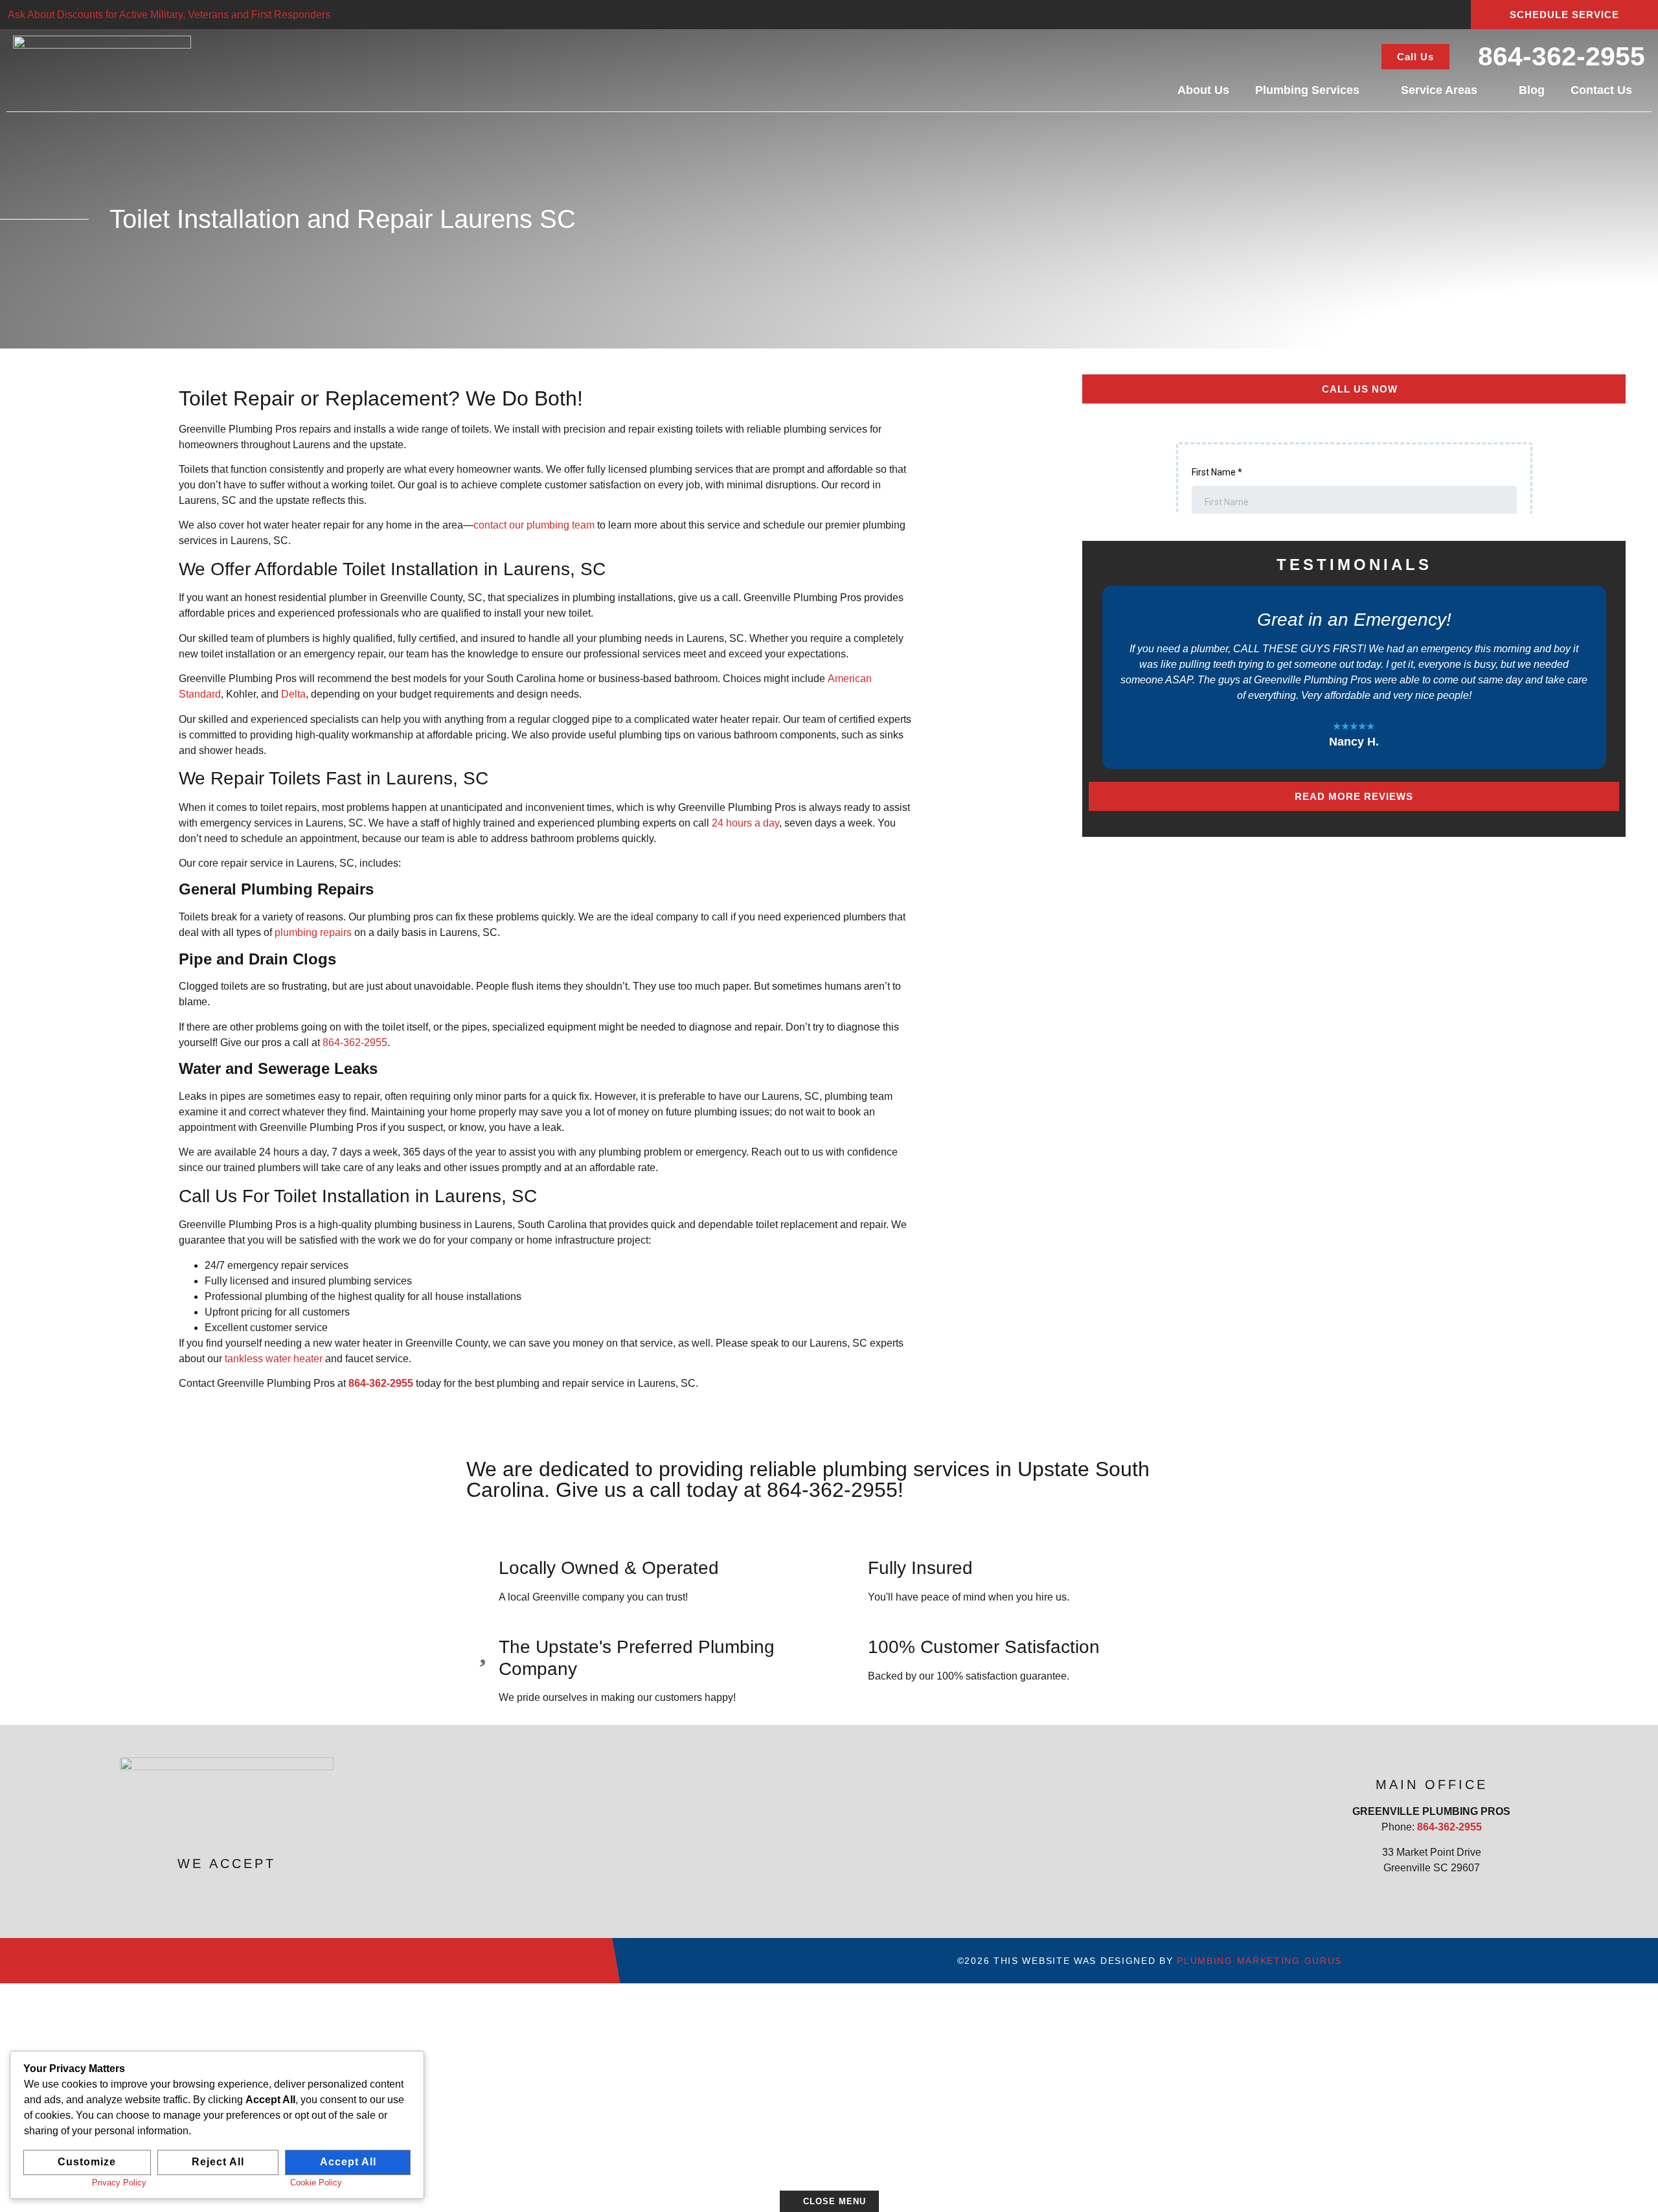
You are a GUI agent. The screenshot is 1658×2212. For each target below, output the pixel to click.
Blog (1532, 90)
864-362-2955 (1561, 56)
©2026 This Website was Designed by (1150, 1961)
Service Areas (1439, 90)
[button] (1100, 678)
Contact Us (1601, 90)
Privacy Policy (119, 2183)
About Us (1203, 90)
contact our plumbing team (534, 525)
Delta (293, 694)
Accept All (348, 2162)
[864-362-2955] (1466, 55)
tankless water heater (274, 1359)
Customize (87, 2162)
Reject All (218, 2162)
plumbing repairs (313, 932)
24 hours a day (745, 823)
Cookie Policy (316, 2183)
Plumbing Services (1307, 90)
